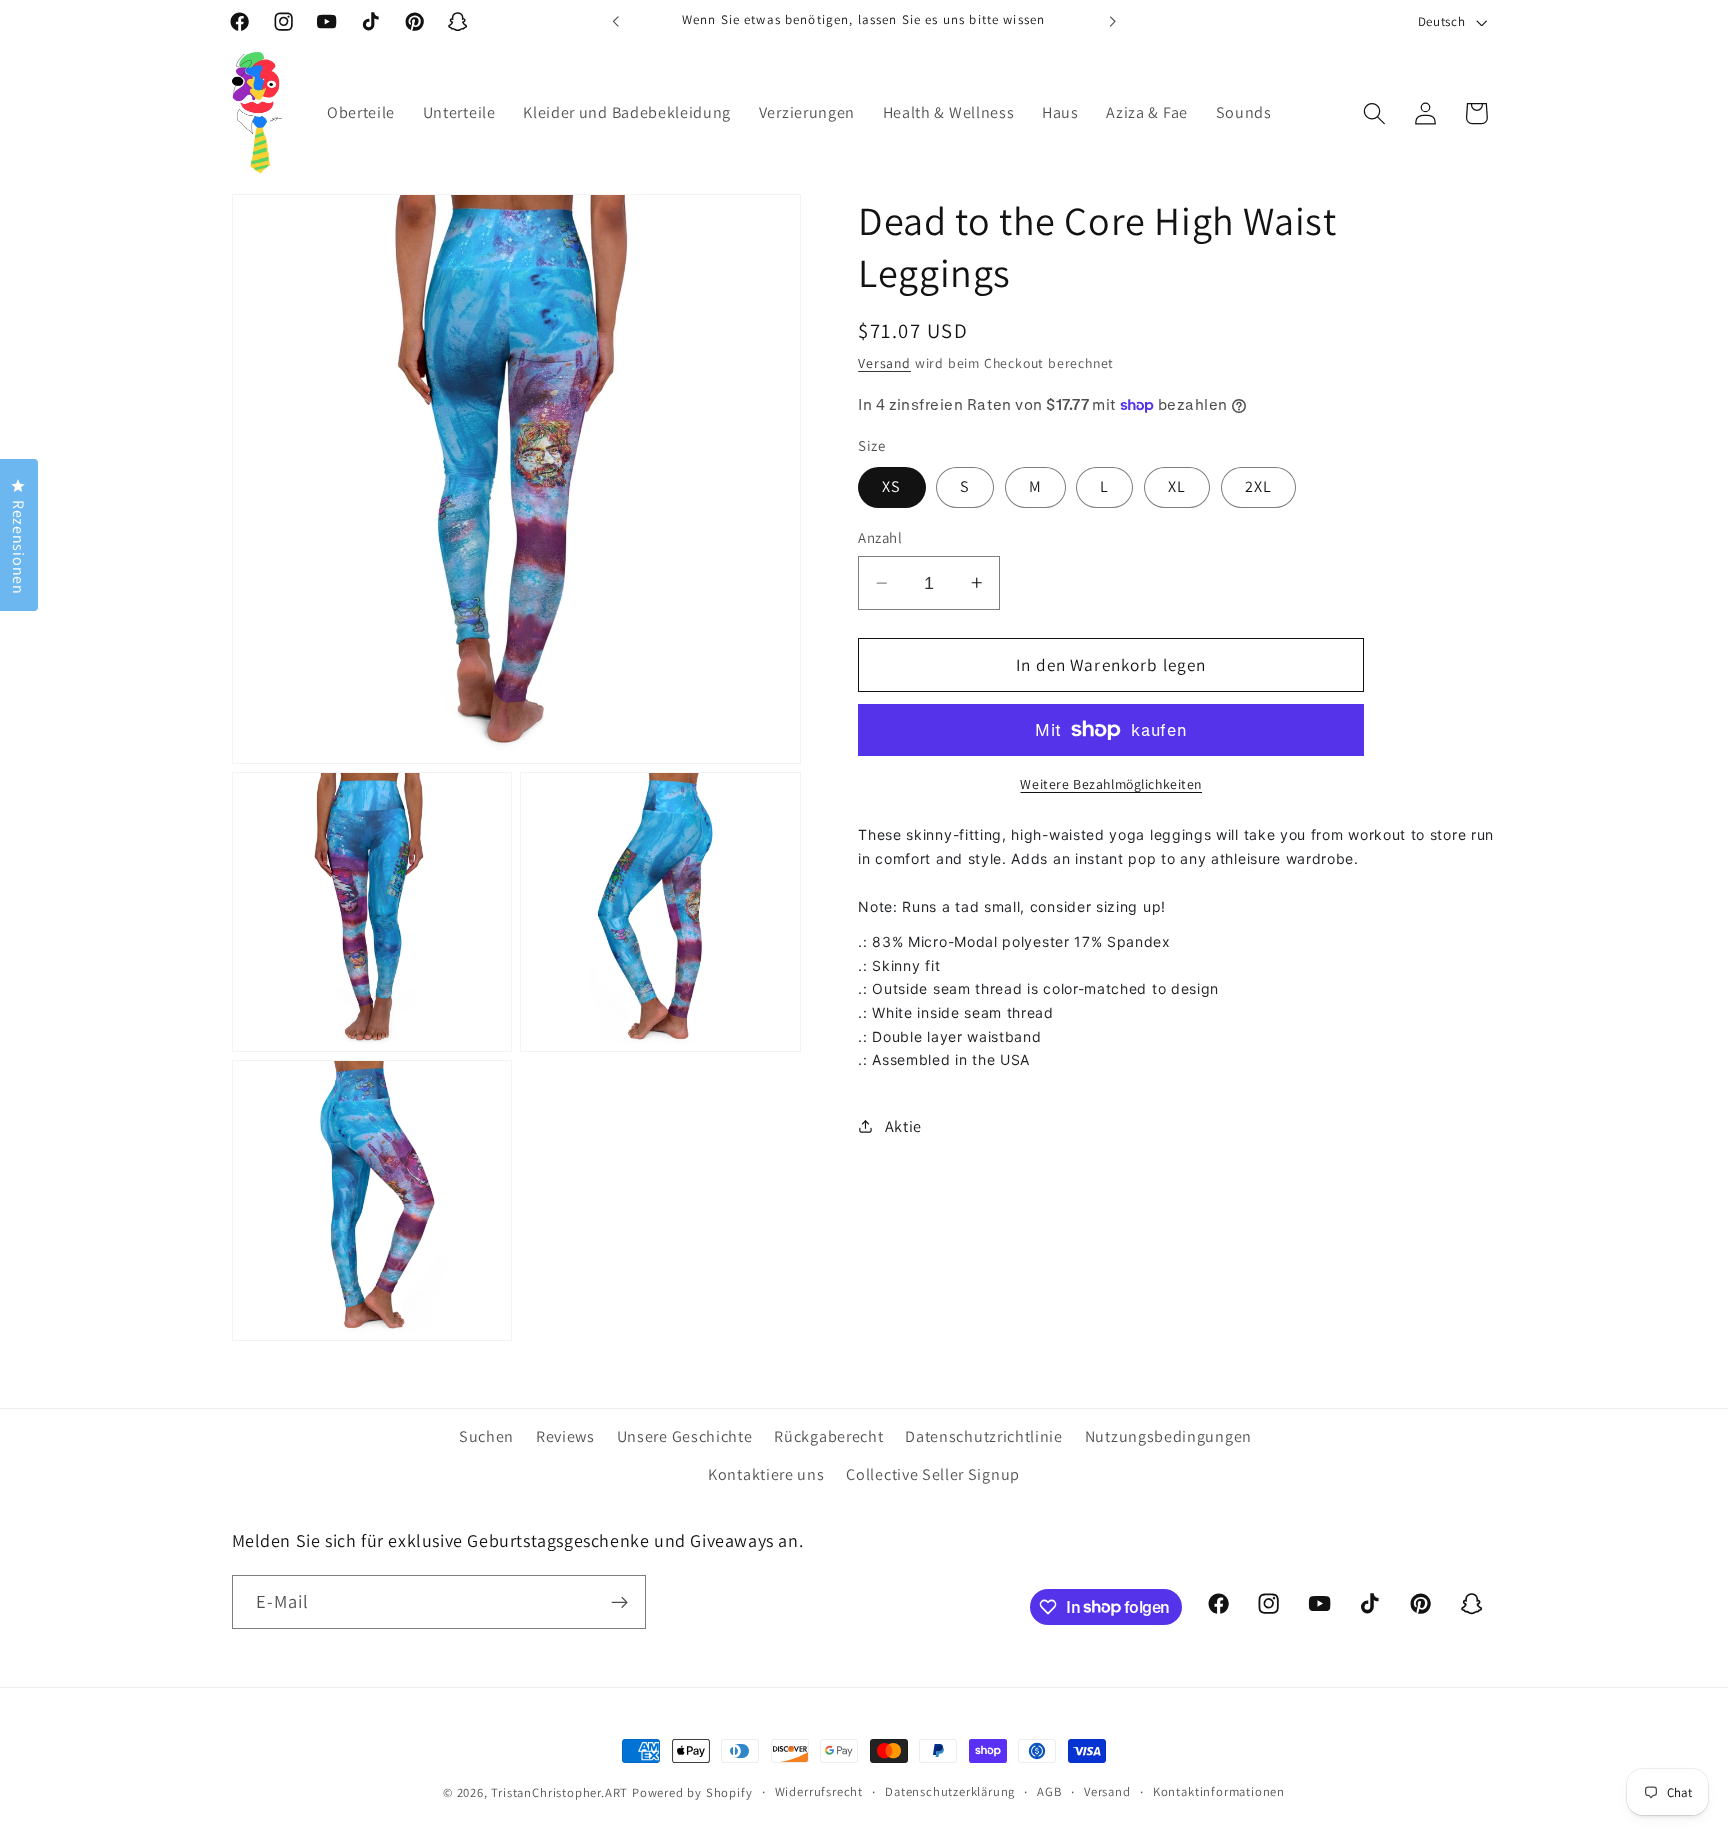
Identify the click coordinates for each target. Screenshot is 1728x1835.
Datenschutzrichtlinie (984, 1436)
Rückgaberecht (828, 1436)
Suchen (486, 1436)
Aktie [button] (903, 1126)
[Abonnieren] (619, 1602)
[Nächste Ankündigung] (1112, 22)
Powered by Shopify (692, 1792)
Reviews (565, 1436)
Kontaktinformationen (1219, 1791)
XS (891, 486)
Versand (884, 363)
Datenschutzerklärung (950, 1791)
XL (1177, 486)
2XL (1258, 486)
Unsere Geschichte (685, 1436)
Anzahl (880, 537)
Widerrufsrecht (819, 1791)
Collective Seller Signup (933, 1474)
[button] (1374, 113)
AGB (1049, 1791)
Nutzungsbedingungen (1168, 1436)
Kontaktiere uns (766, 1474)
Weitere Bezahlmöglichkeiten (1111, 784)
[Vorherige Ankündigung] (616, 22)
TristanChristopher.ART (559, 1792)
